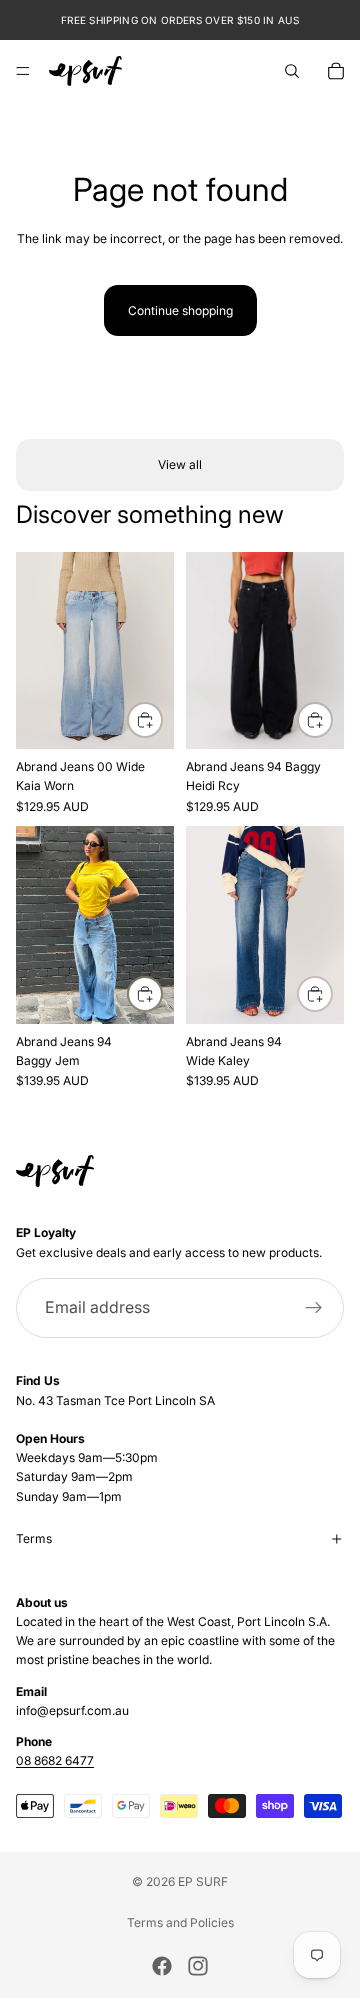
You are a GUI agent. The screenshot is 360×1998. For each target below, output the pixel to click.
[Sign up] (314, 1308)
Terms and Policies (180, 1922)
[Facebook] (162, 1966)
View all (180, 464)
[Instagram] (198, 1966)
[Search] (292, 71)
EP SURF (203, 1881)
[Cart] (336, 71)
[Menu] (23, 71)
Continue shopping (180, 310)
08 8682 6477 (55, 1760)
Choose (162, 719)
